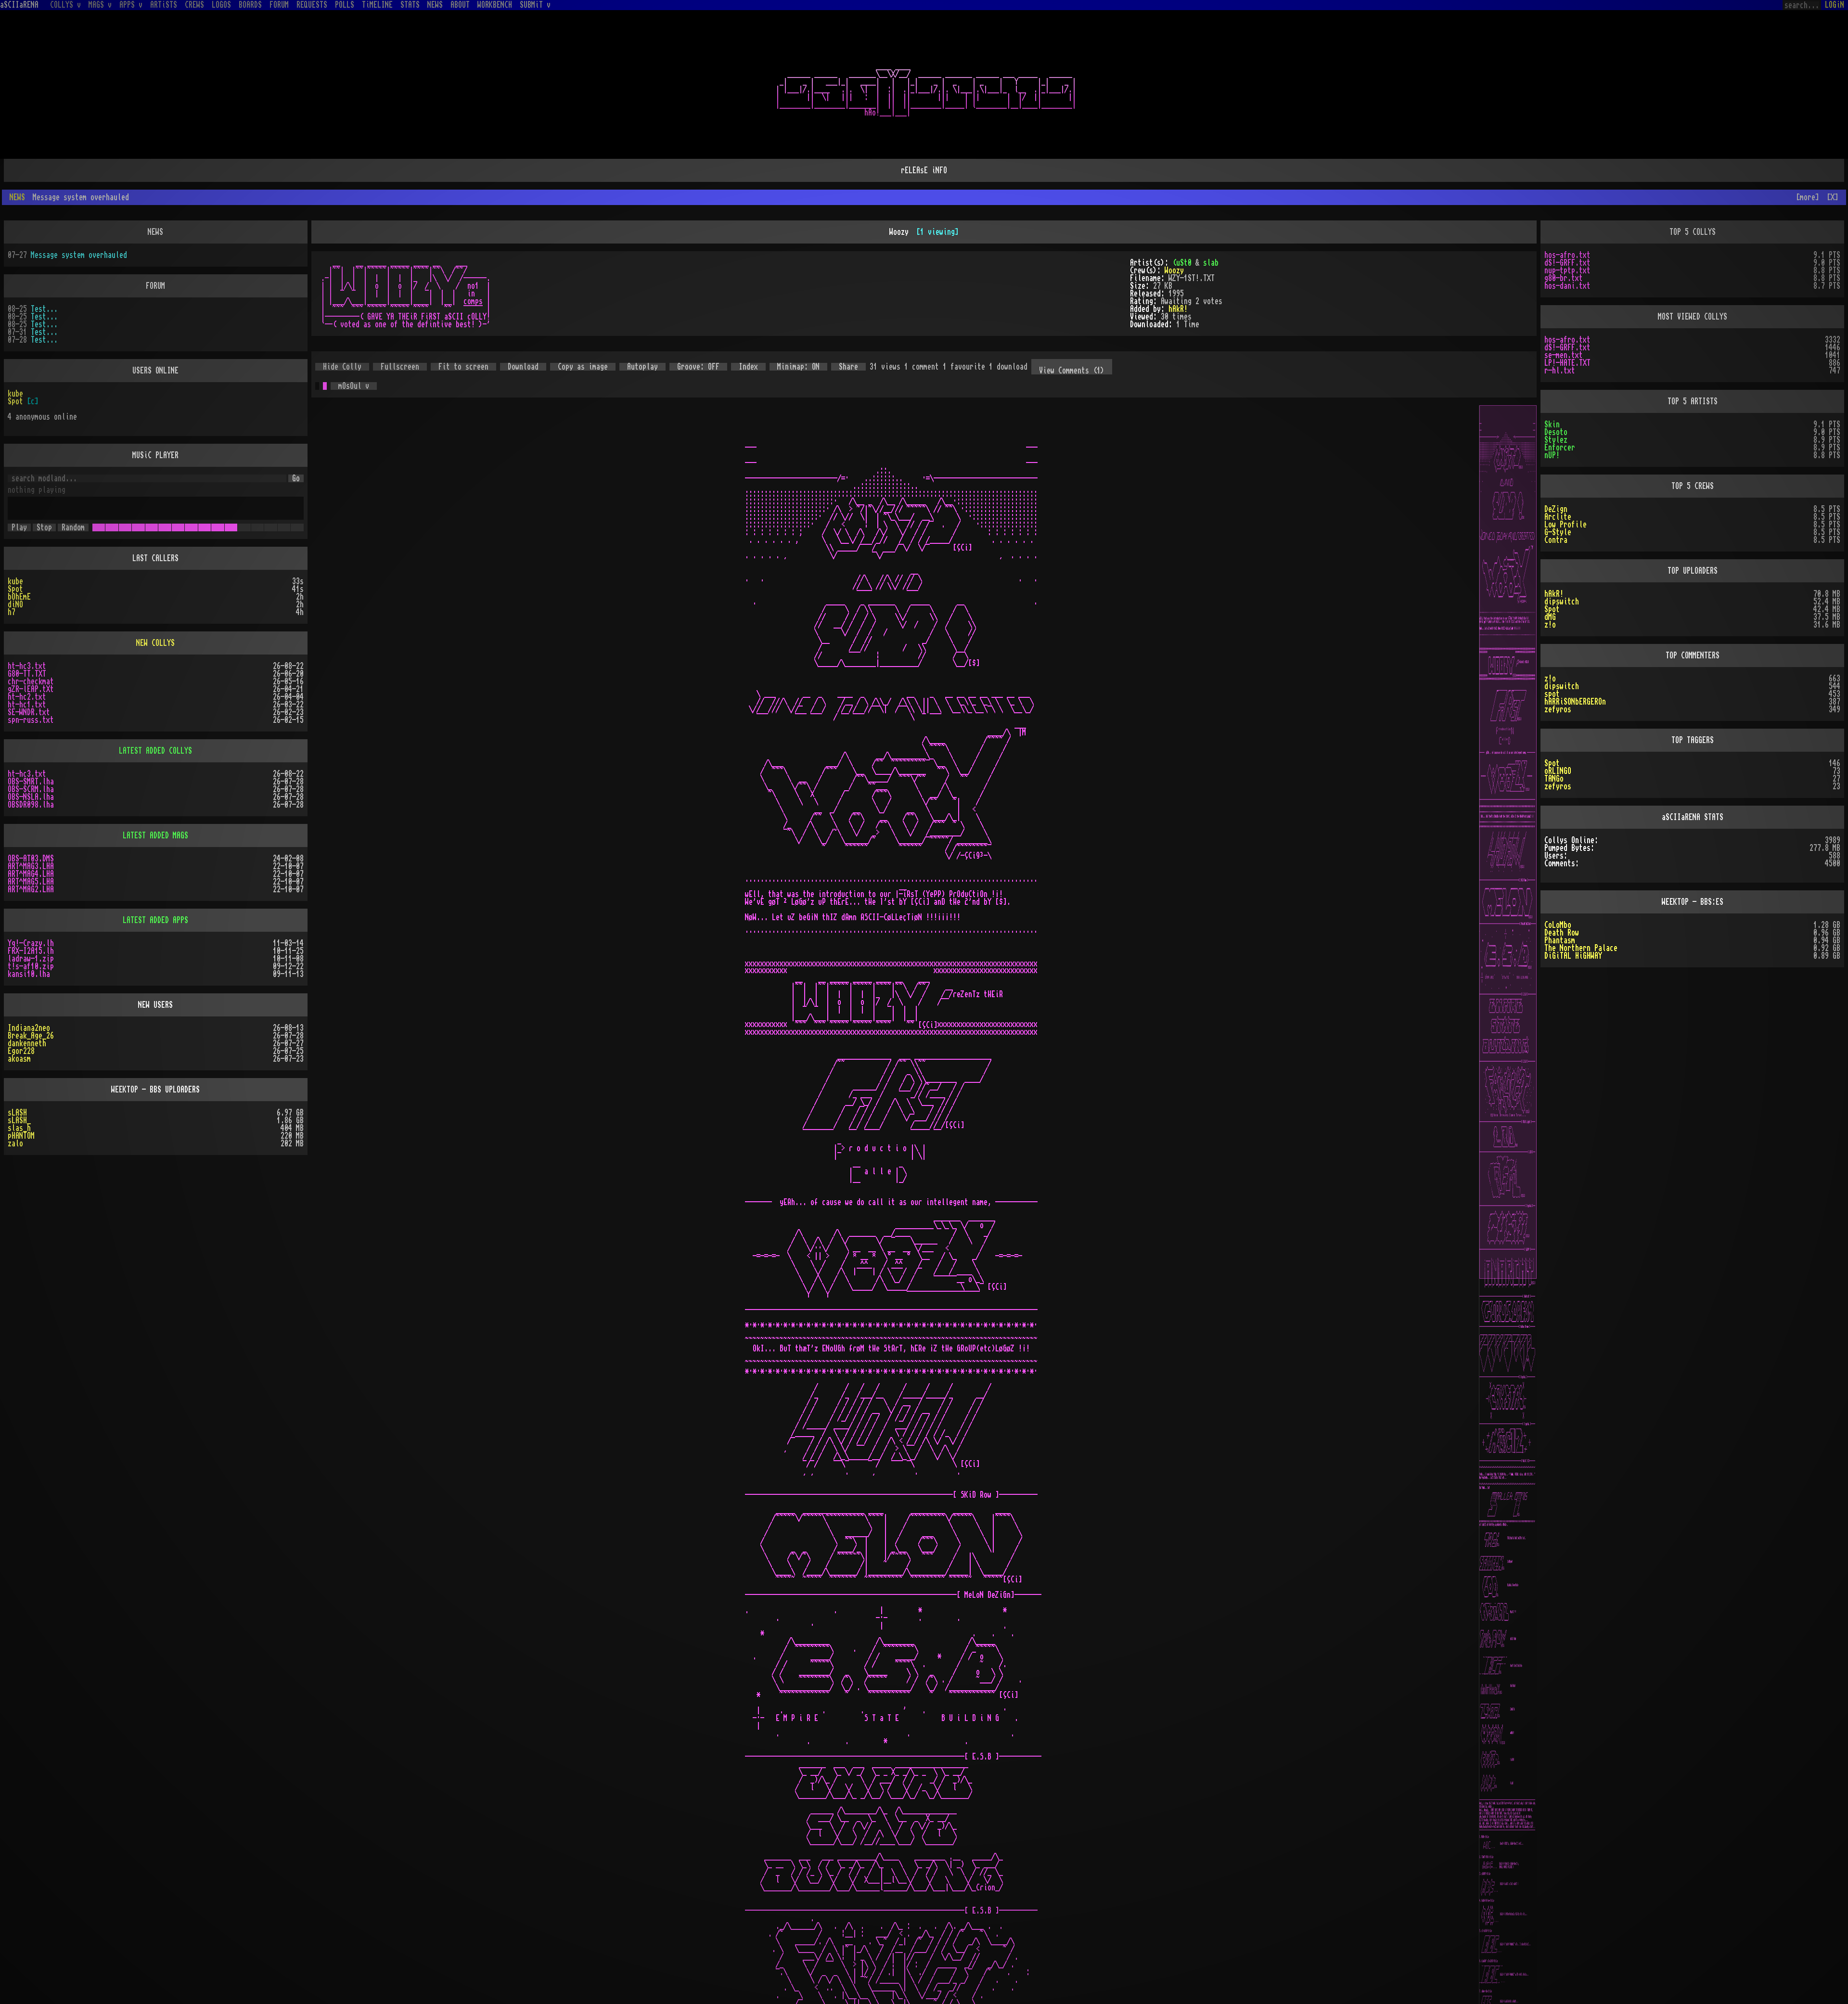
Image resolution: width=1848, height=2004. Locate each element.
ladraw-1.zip (31, 943)
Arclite (1558, 501)
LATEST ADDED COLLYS (155, 735)
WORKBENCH (495, 5)
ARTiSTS (164, 5)
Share (848, 351)
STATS (410, 5)
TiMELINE (377, 5)
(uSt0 (1182, 247)
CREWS (194, 5)
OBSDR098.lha (31, 789)
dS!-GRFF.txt (1567, 247)
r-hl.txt (1560, 355)
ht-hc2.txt (27, 681)
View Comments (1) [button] (1072, 355)
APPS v (131, 5)
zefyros (1558, 694)
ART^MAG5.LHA (31, 866)
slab (1211, 247)
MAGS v (100, 5)
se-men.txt (1564, 340)
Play (19, 512)
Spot (15, 386)
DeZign (1556, 494)
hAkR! (1178, 294)
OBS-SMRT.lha (31, 766)
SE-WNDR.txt (29, 697)
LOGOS (221, 5)
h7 (12, 597)
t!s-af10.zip (31, 951)
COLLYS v (65, 5)
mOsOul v (354, 371)
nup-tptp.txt (1567, 255)
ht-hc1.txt (27, 689)
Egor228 (21, 1036)
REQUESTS (312, 5)
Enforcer (1560, 432)
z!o (1550, 609)
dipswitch (1562, 586)
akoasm (19, 1043)
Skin (1552, 409)
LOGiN (1835, 5)
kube (15, 378)
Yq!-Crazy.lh (31, 928)
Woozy (1174, 255)
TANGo (1554, 763)
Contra (1556, 525)
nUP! (1552, 440)
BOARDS (250, 5)
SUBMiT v (535, 5)
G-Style (1558, 517)
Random (73, 512)
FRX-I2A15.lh (31, 936)
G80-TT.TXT (27, 658)
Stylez (1556, 424)
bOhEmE (19, 581)
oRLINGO (1558, 756)
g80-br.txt (1564, 263)
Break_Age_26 (31, 1020)
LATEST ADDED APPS (155, 905)
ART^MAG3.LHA (31, 851)
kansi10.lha (29, 959)
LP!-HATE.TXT (1567, 347)
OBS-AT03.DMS (31, 843)
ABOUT (460, 5)
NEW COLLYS (155, 628)
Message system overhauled (79, 240)
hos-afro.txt (1567, 240)
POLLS (345, 5)
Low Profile (1566, 509)
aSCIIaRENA (19, 5)
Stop (44, 512)
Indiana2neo (29, 1013)
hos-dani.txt (1567, 270)
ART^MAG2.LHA (31, 874)
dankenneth (27, 1028)
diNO (15, 589)
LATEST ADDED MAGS (155, 820)
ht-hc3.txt (27, 651)
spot (1552, 679)
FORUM (279, 5)
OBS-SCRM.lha (31, 774)
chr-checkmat (31, 666)
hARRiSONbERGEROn (1575, 686)
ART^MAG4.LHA (31, 859)
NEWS (435, 5)
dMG (1550, 602)
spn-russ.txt (31, 705)
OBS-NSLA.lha (31, 782)
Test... (44, 294)
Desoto (1556, 417)
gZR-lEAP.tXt (31, 674)
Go (296, 463)
